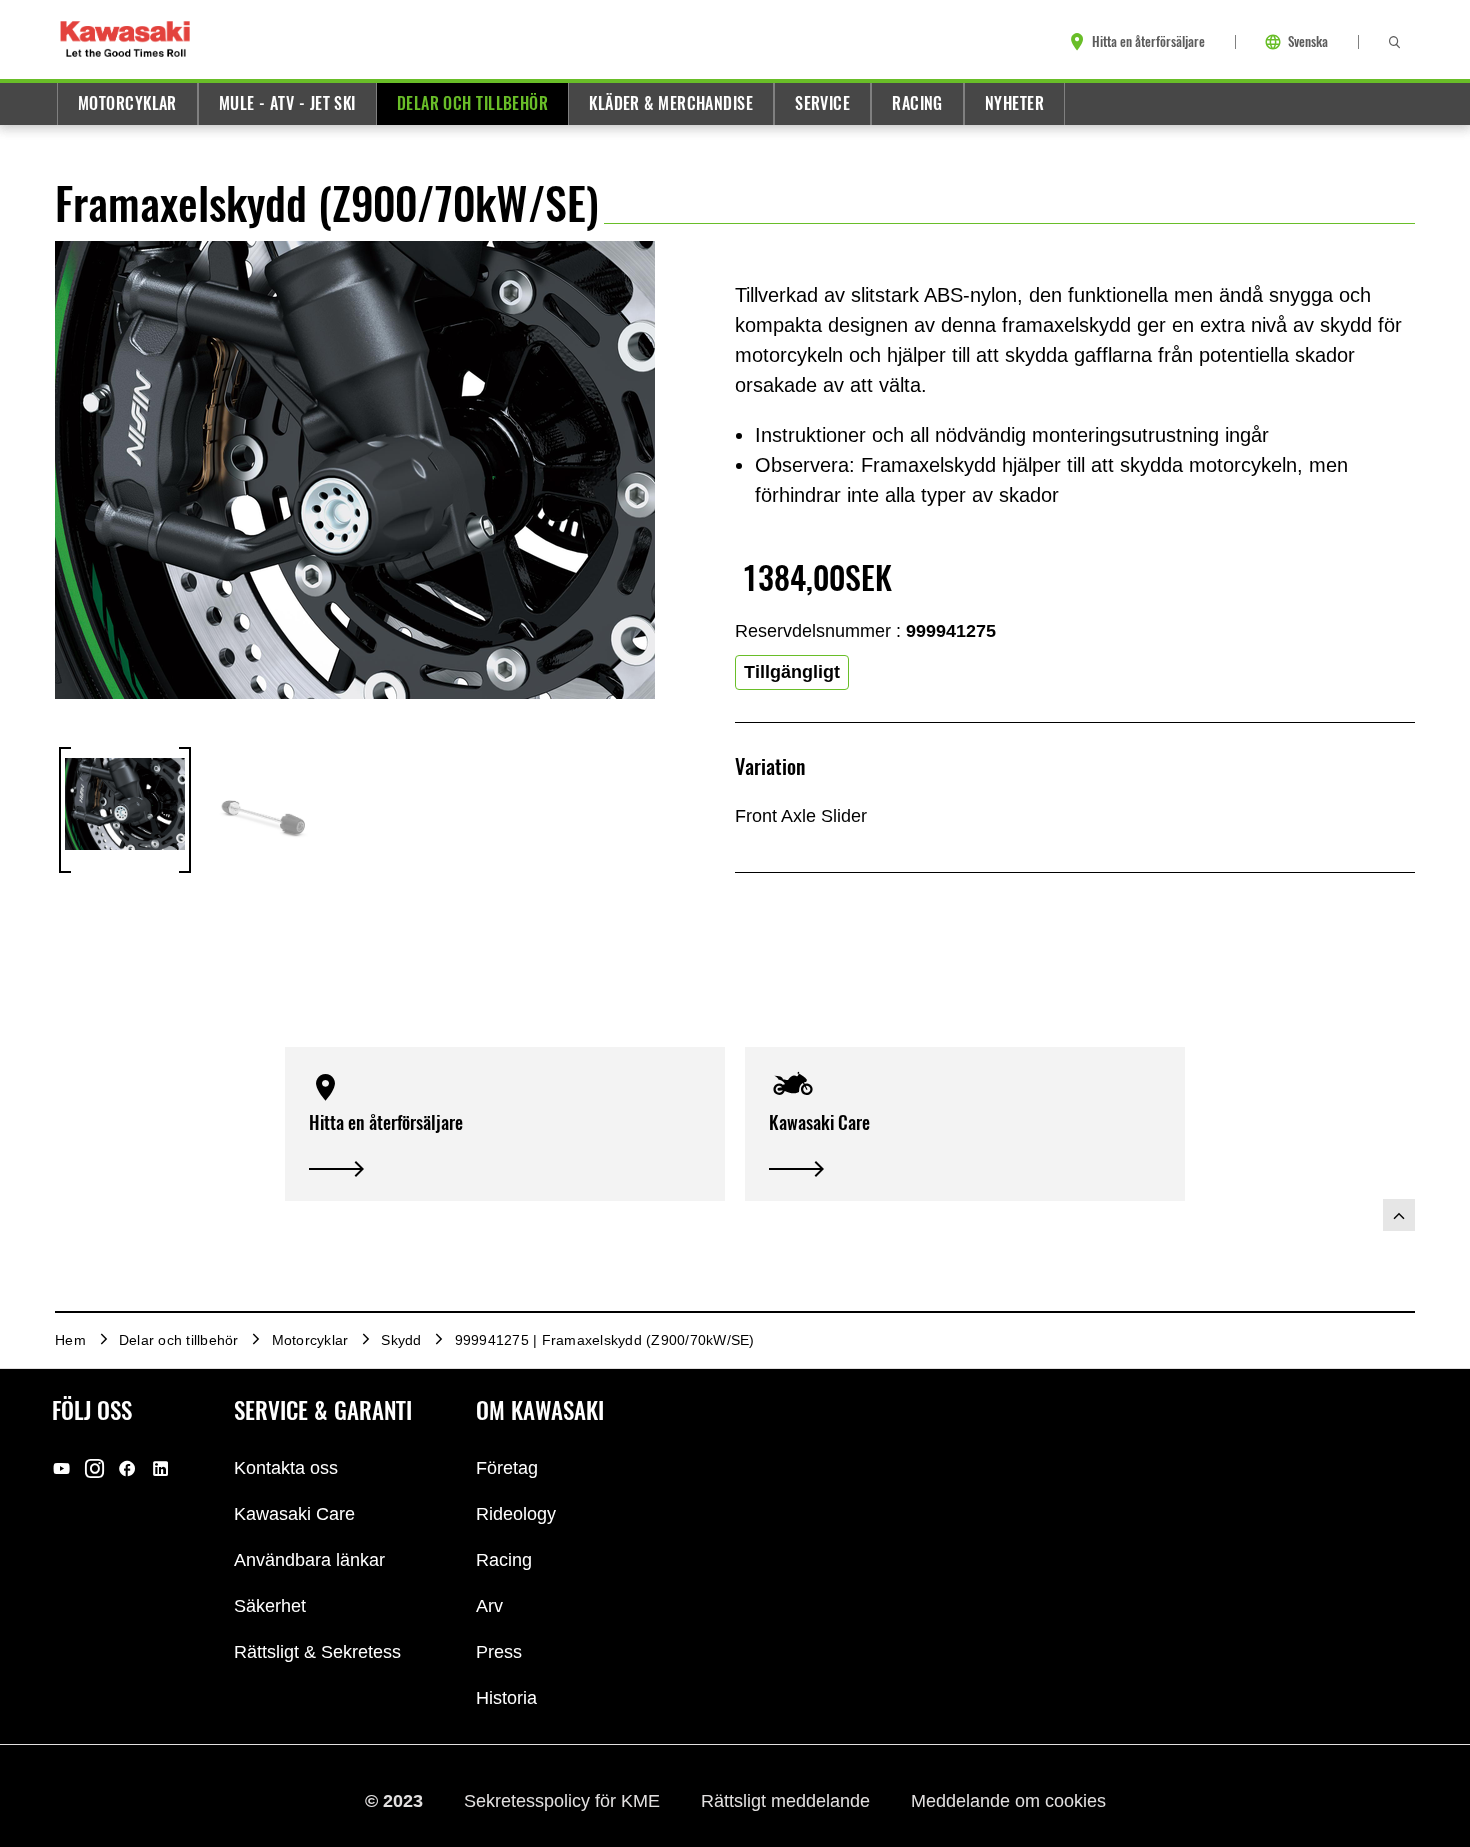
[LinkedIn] (160, 1467)
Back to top (1399, 1215)
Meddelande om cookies (1008, 1800)
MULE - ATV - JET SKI (287, 103)
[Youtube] (61, 1467)
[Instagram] (94, 1467)
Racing (917, 103)
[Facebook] (127, 1467)
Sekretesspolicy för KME (564, 1800)
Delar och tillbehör (472, 103)
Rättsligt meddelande (788, 1800)
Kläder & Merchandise (671, 103)
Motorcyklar (127, 103)
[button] (505, 1124)
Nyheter (1014, 103)
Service (822, 103)
